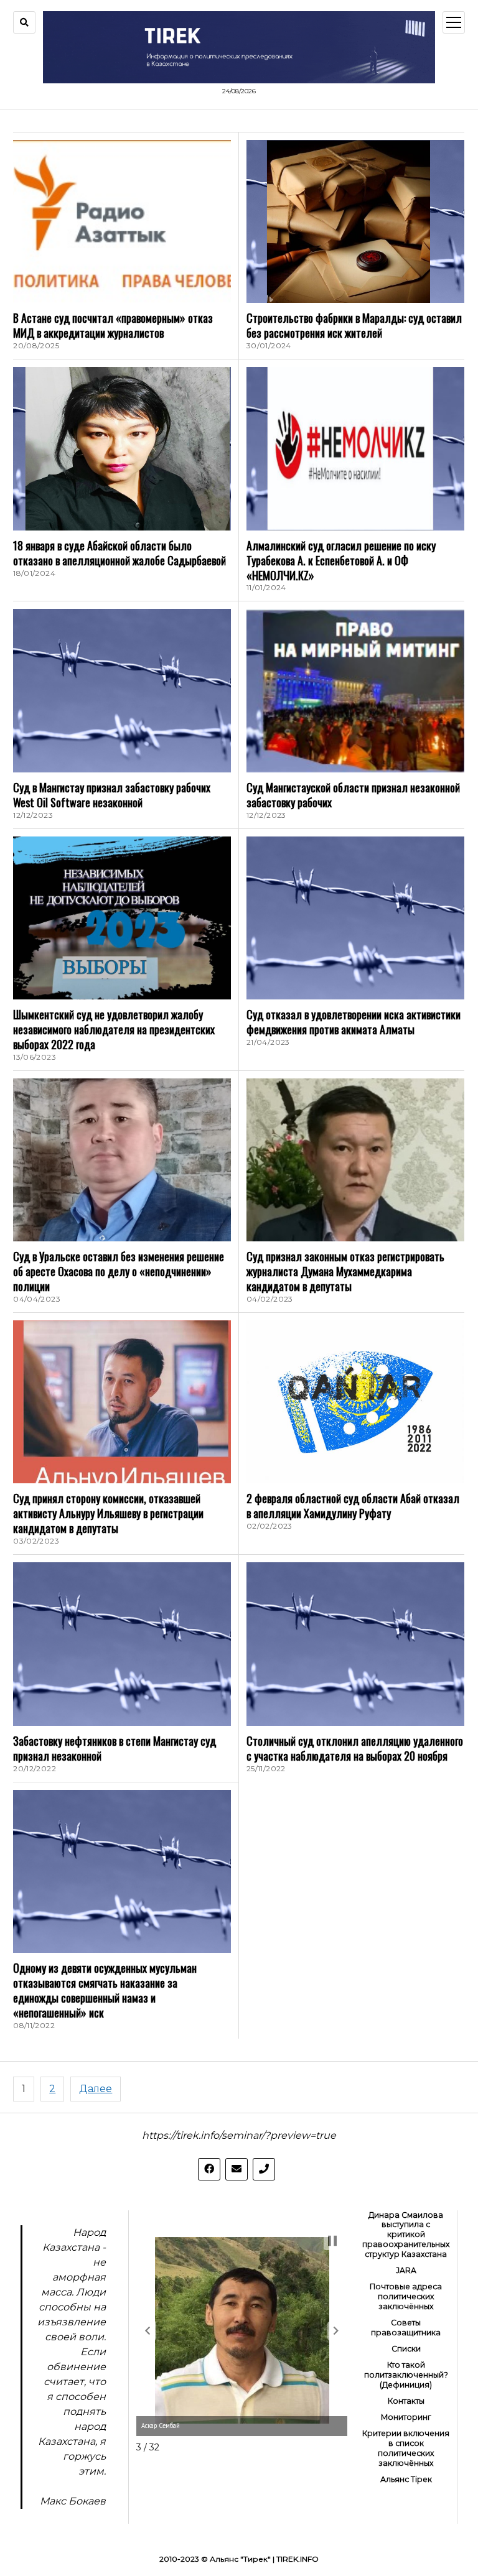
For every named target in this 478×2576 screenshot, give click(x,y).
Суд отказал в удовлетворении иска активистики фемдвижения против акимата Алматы (354, 1022)
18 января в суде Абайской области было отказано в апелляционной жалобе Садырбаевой (119, 553)
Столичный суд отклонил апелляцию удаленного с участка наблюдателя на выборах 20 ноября (355, 1748)
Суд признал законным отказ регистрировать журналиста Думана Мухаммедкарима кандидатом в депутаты (345, 1271)
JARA (406, 2270)
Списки (406, 2349)
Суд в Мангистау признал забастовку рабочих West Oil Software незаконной (112, 795)
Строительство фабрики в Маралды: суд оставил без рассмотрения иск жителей (354, 325)
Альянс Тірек (406, 2479)
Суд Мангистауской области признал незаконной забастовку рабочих (353, 795)
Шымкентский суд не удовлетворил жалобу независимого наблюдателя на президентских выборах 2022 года (114, 1029)
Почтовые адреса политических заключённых (406, 2296)
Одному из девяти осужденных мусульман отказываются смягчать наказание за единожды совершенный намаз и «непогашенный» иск (105, 1990)
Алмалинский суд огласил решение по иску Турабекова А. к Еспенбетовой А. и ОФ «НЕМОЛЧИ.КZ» (341, 560)
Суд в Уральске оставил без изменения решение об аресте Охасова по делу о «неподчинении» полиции (119, 1271)
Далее (96, 2089)
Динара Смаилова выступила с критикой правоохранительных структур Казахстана (406, 2235)
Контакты (406, 2401)
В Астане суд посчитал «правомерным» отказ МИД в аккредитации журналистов (113, 325)
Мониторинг (406, 2417)
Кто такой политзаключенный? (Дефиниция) (406, 2375)
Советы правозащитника (406, 2328)
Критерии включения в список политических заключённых (406, 2448)
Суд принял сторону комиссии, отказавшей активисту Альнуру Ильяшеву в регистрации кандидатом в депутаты (108, 1513)
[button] (148, 2331)
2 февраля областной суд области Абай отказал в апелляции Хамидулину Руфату (353, 1506)
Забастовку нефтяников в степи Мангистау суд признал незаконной (115, 1748)
